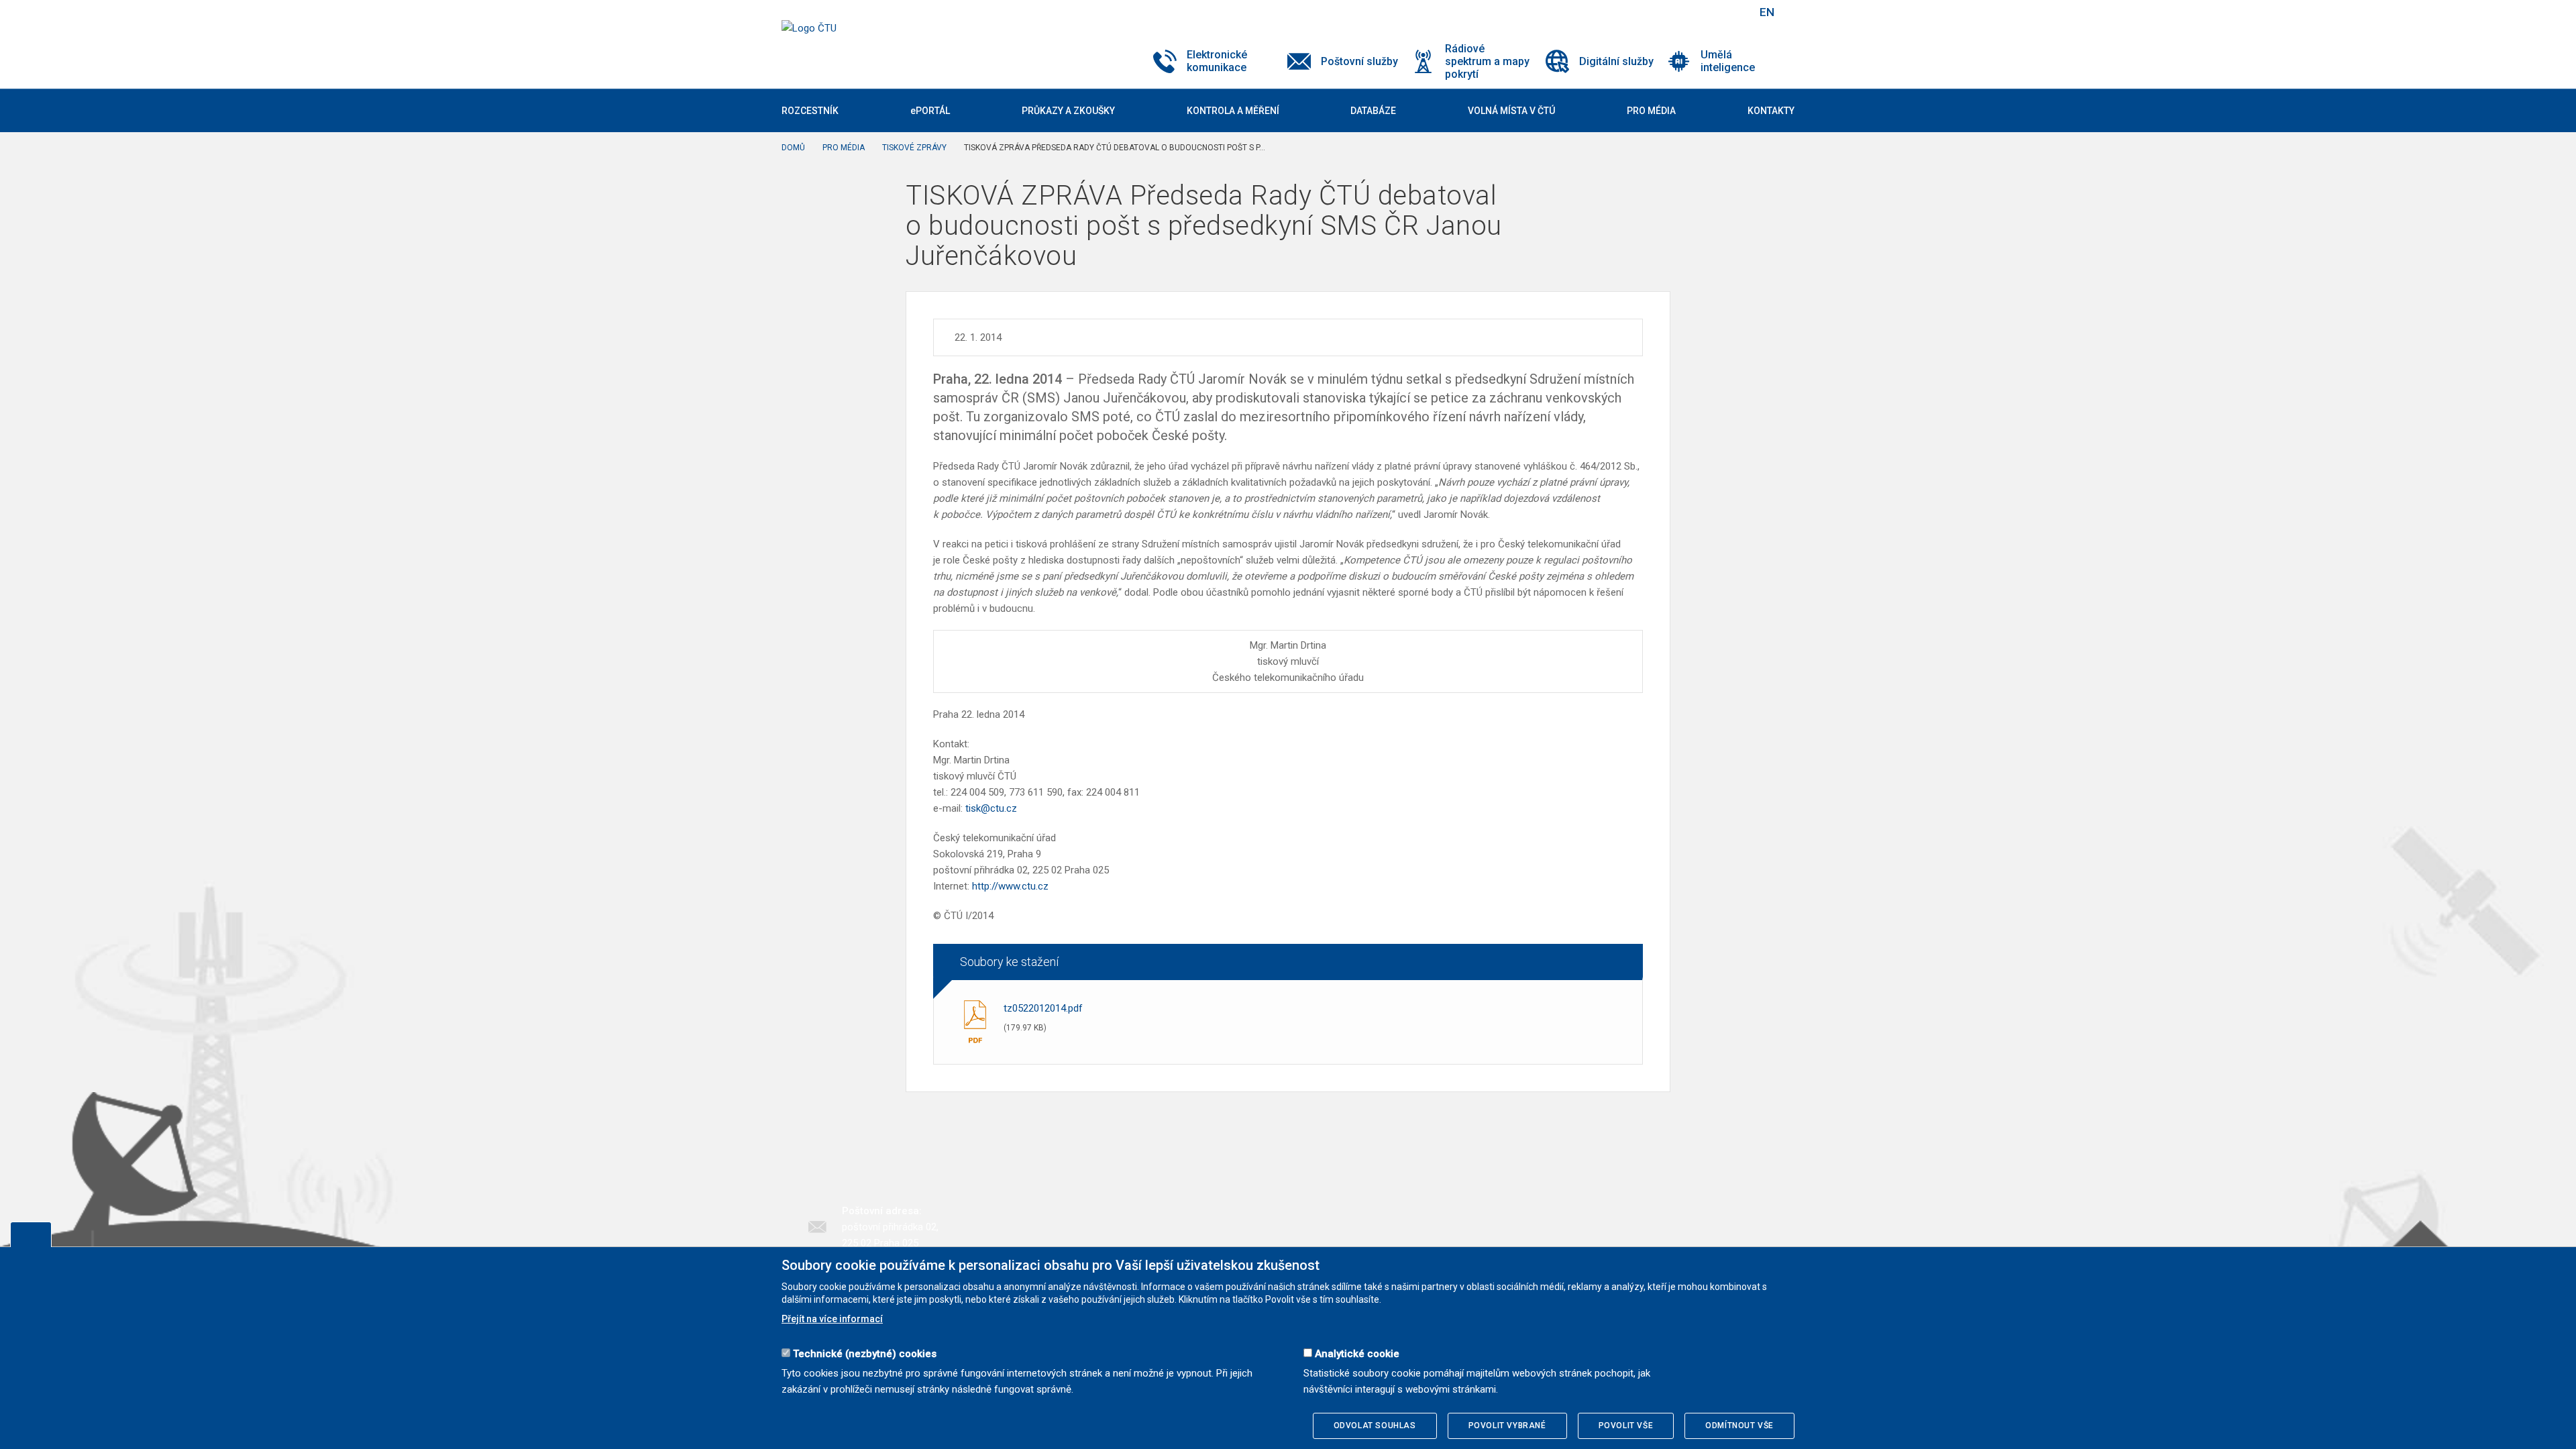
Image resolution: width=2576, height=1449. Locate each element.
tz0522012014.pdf (1043, 1008)
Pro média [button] (1651, 111)
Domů (793, 148)
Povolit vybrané (1507, 1426)
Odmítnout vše (1739, 1426)
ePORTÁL (930, 111)
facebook (1652, 12)
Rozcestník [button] (810, 111)
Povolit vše (1626, 1426)
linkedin (1699, 12)
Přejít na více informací (832, 1319)
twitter (1676, 12)
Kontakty (1771, 111)
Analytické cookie (1357, 1354)
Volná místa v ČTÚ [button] (1511, 111)
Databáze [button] (1373, 111)
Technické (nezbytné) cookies (865, 1354)
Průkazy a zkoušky (1068, 111)
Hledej (1733, 12)
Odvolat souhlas (1375, 1426)
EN (1767, 12)
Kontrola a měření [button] (1233, 111)
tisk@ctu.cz (991, 808)
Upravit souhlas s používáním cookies (31, 1234)
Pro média (844, 148)
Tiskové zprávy (914, 148)
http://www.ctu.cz (1010, 886)
